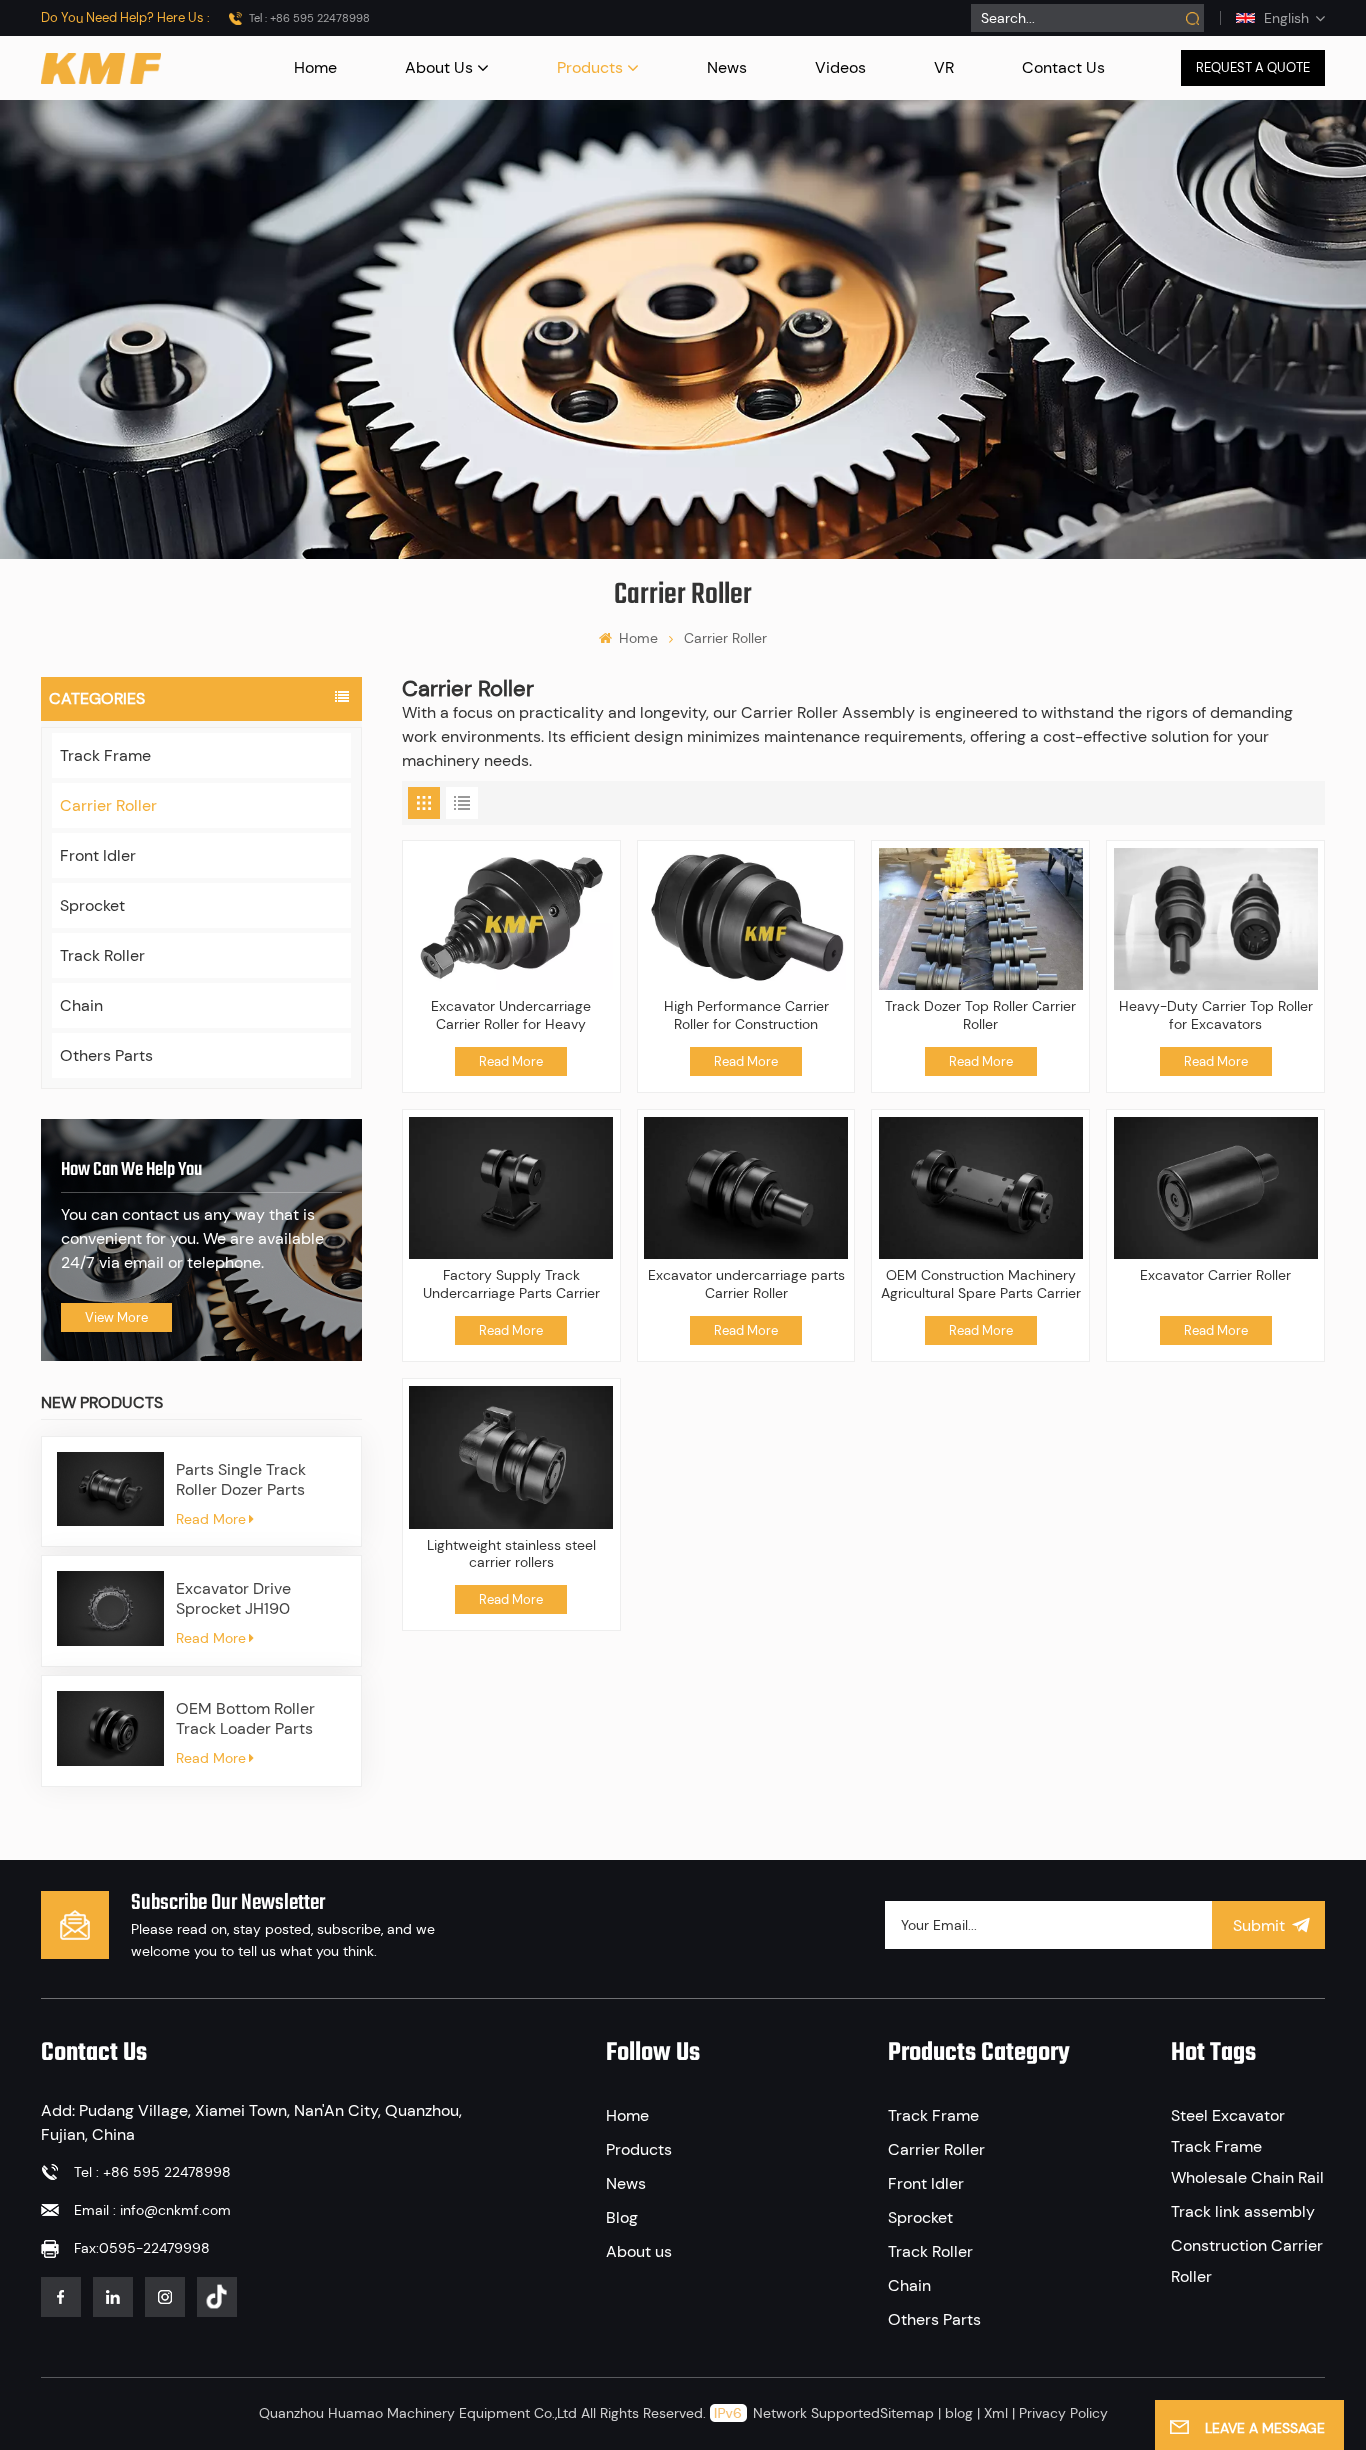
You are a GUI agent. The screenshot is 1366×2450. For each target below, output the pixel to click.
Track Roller (102, 955)
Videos (840, 67)
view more (116, 1317)
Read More (211, 1519)
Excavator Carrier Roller (1215, 1275)
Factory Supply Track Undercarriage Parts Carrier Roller (511, 1284)
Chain (81, 1005)
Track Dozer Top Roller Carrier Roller (980, 1015)
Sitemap (907, 2413)
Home (315, 67)
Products (590, 67)
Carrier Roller (108, 805)
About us (439, 67)
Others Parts (106, 1055)
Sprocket (92, 905)
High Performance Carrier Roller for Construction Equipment (746, 1015)
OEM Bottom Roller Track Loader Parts (245, 1719)
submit (1259, 1925)
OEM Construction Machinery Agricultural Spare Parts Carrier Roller (981, 1284)
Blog (622, 2217)
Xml (996, 2413)
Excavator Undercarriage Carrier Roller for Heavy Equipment (511, 1015)
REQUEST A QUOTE (1253, 67)
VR (944, 67)
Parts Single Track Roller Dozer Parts (241, 1480)
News (727, 67)
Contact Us (1063, 67)
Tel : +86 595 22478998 (309, 18)
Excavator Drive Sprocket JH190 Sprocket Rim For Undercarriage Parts (250, 1599)
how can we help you (131, 1170)
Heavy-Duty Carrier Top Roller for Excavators (1216, 1015)
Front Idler (98, 855)
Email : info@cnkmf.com (152, 2210)
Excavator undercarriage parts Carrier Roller (746, 1284)
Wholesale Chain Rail (1247, 2177)
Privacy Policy (1063, 2413)
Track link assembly (1243, 2211)
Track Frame (105, 755)
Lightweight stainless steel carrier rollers (511, 1554)
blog (959, 2413)
